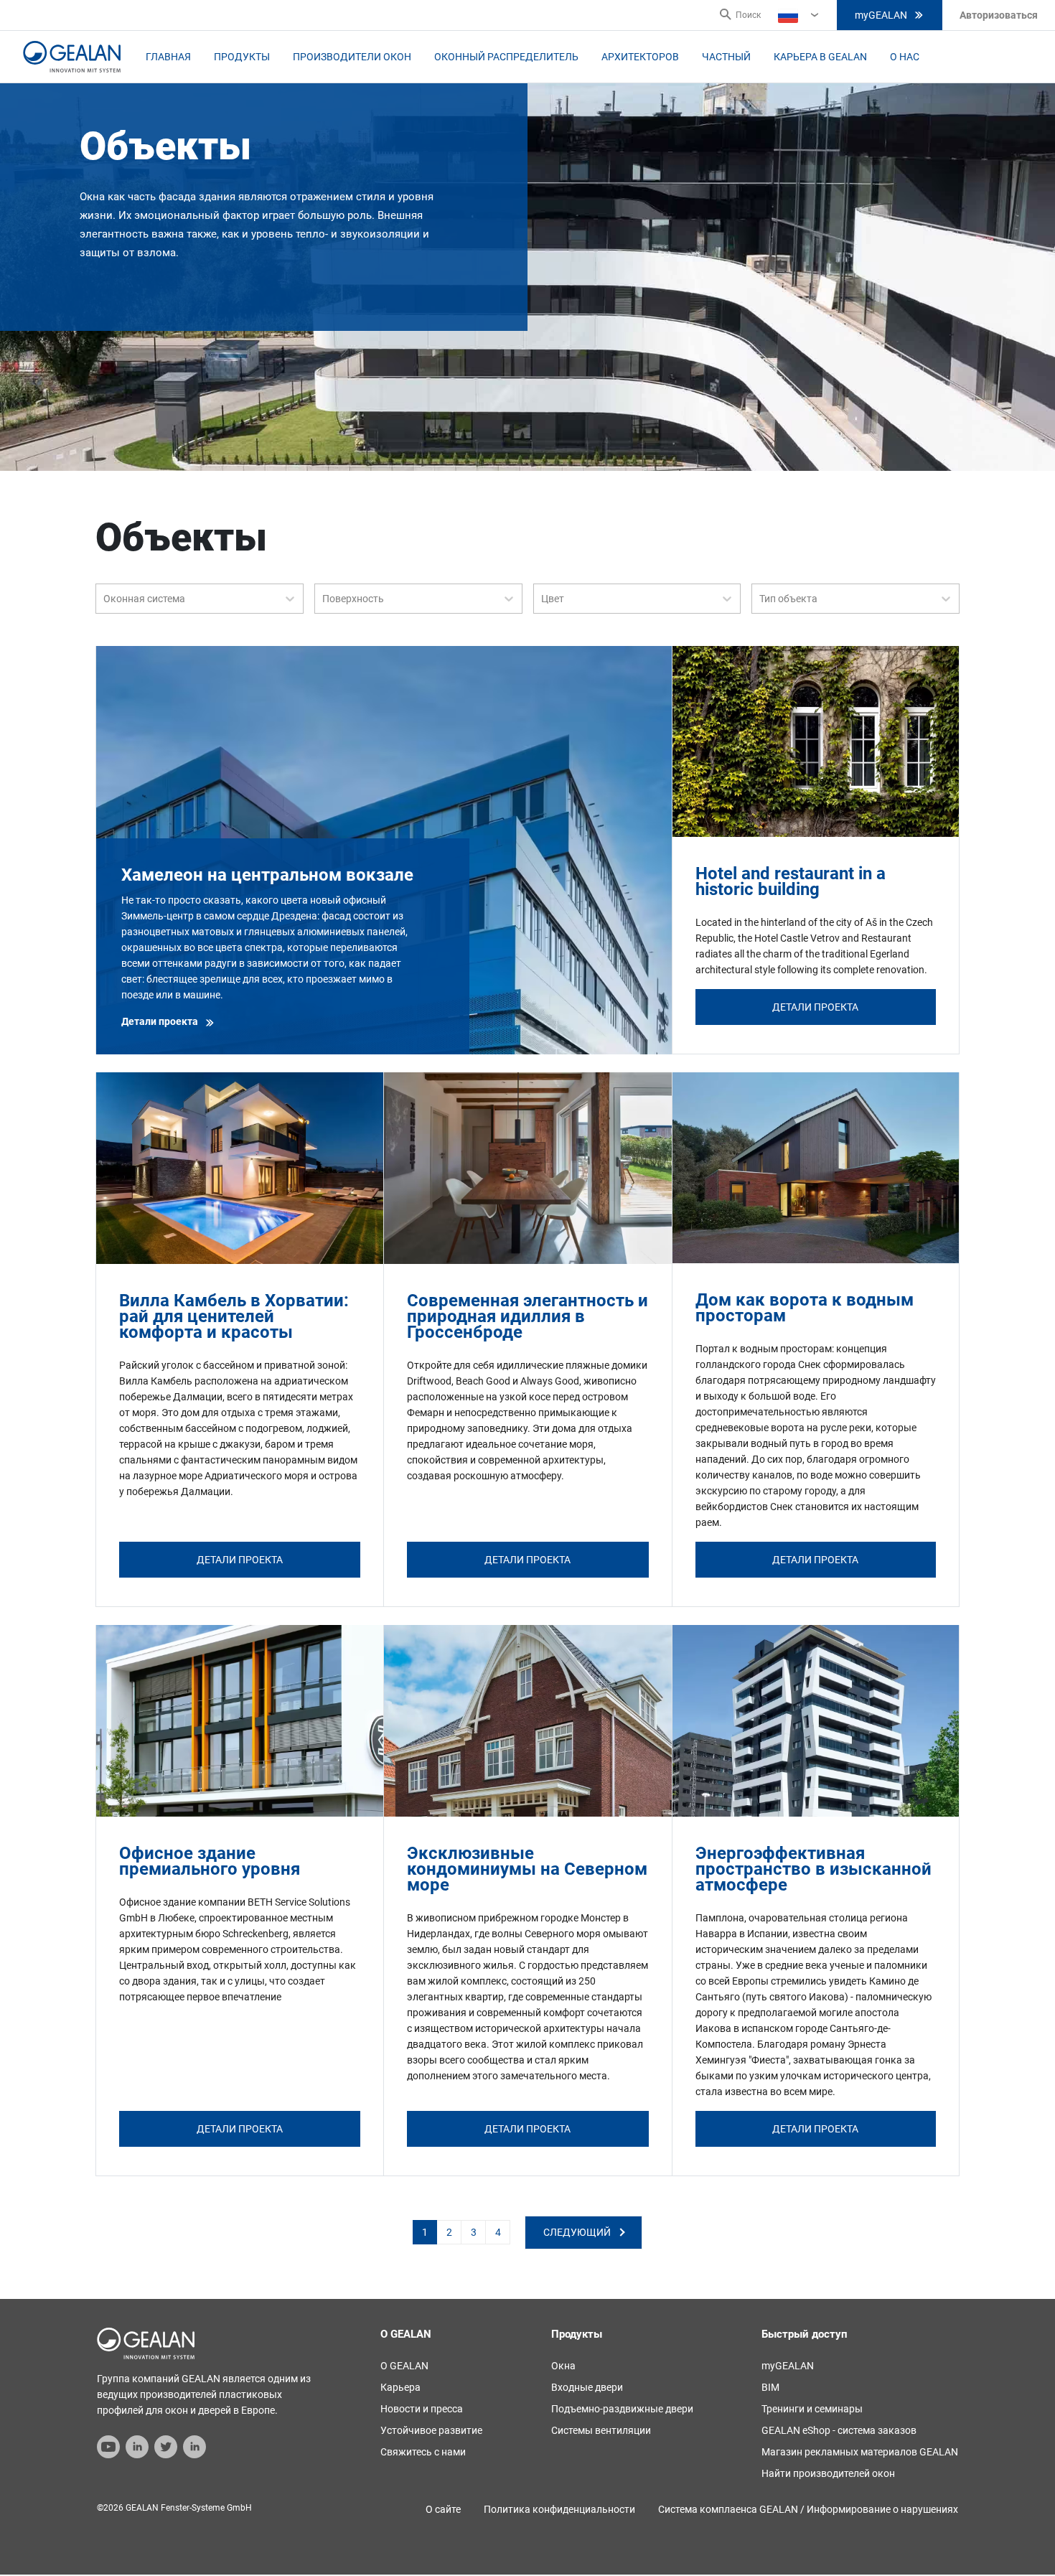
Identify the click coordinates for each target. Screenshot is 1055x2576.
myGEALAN (881, 15)
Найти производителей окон (828, 2473)
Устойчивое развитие (431, 2430)
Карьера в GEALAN (820, 57)
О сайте (443, 2509)
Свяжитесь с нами (423, 2452)
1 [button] (425, 2232)
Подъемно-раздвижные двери (622, 2409)
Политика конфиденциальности (559, 2509)
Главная (168, 57)
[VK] (194, 2445)
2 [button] (449, 2232)
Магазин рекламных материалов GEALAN (860, 2452)
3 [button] (474, 2232)
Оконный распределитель (506, 57)
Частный (726, 57)
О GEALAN (404, 2366)
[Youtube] (108, 2445)
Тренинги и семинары (812, 2409)
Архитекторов (640, 57)
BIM (770, 2387)
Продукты (242, 57)
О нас (905, 57)
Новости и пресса (422, 2409)
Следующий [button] (577, 2232)
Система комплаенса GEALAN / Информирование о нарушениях (808, 2509)
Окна (563, 2366)
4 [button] (498, 2232)
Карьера (400, 2387)
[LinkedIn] (137, 2445)
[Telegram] (166, 2445)
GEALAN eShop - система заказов (839, 2430)
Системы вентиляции (601, 2430)
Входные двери (587, 2387)
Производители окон (352, 57)
